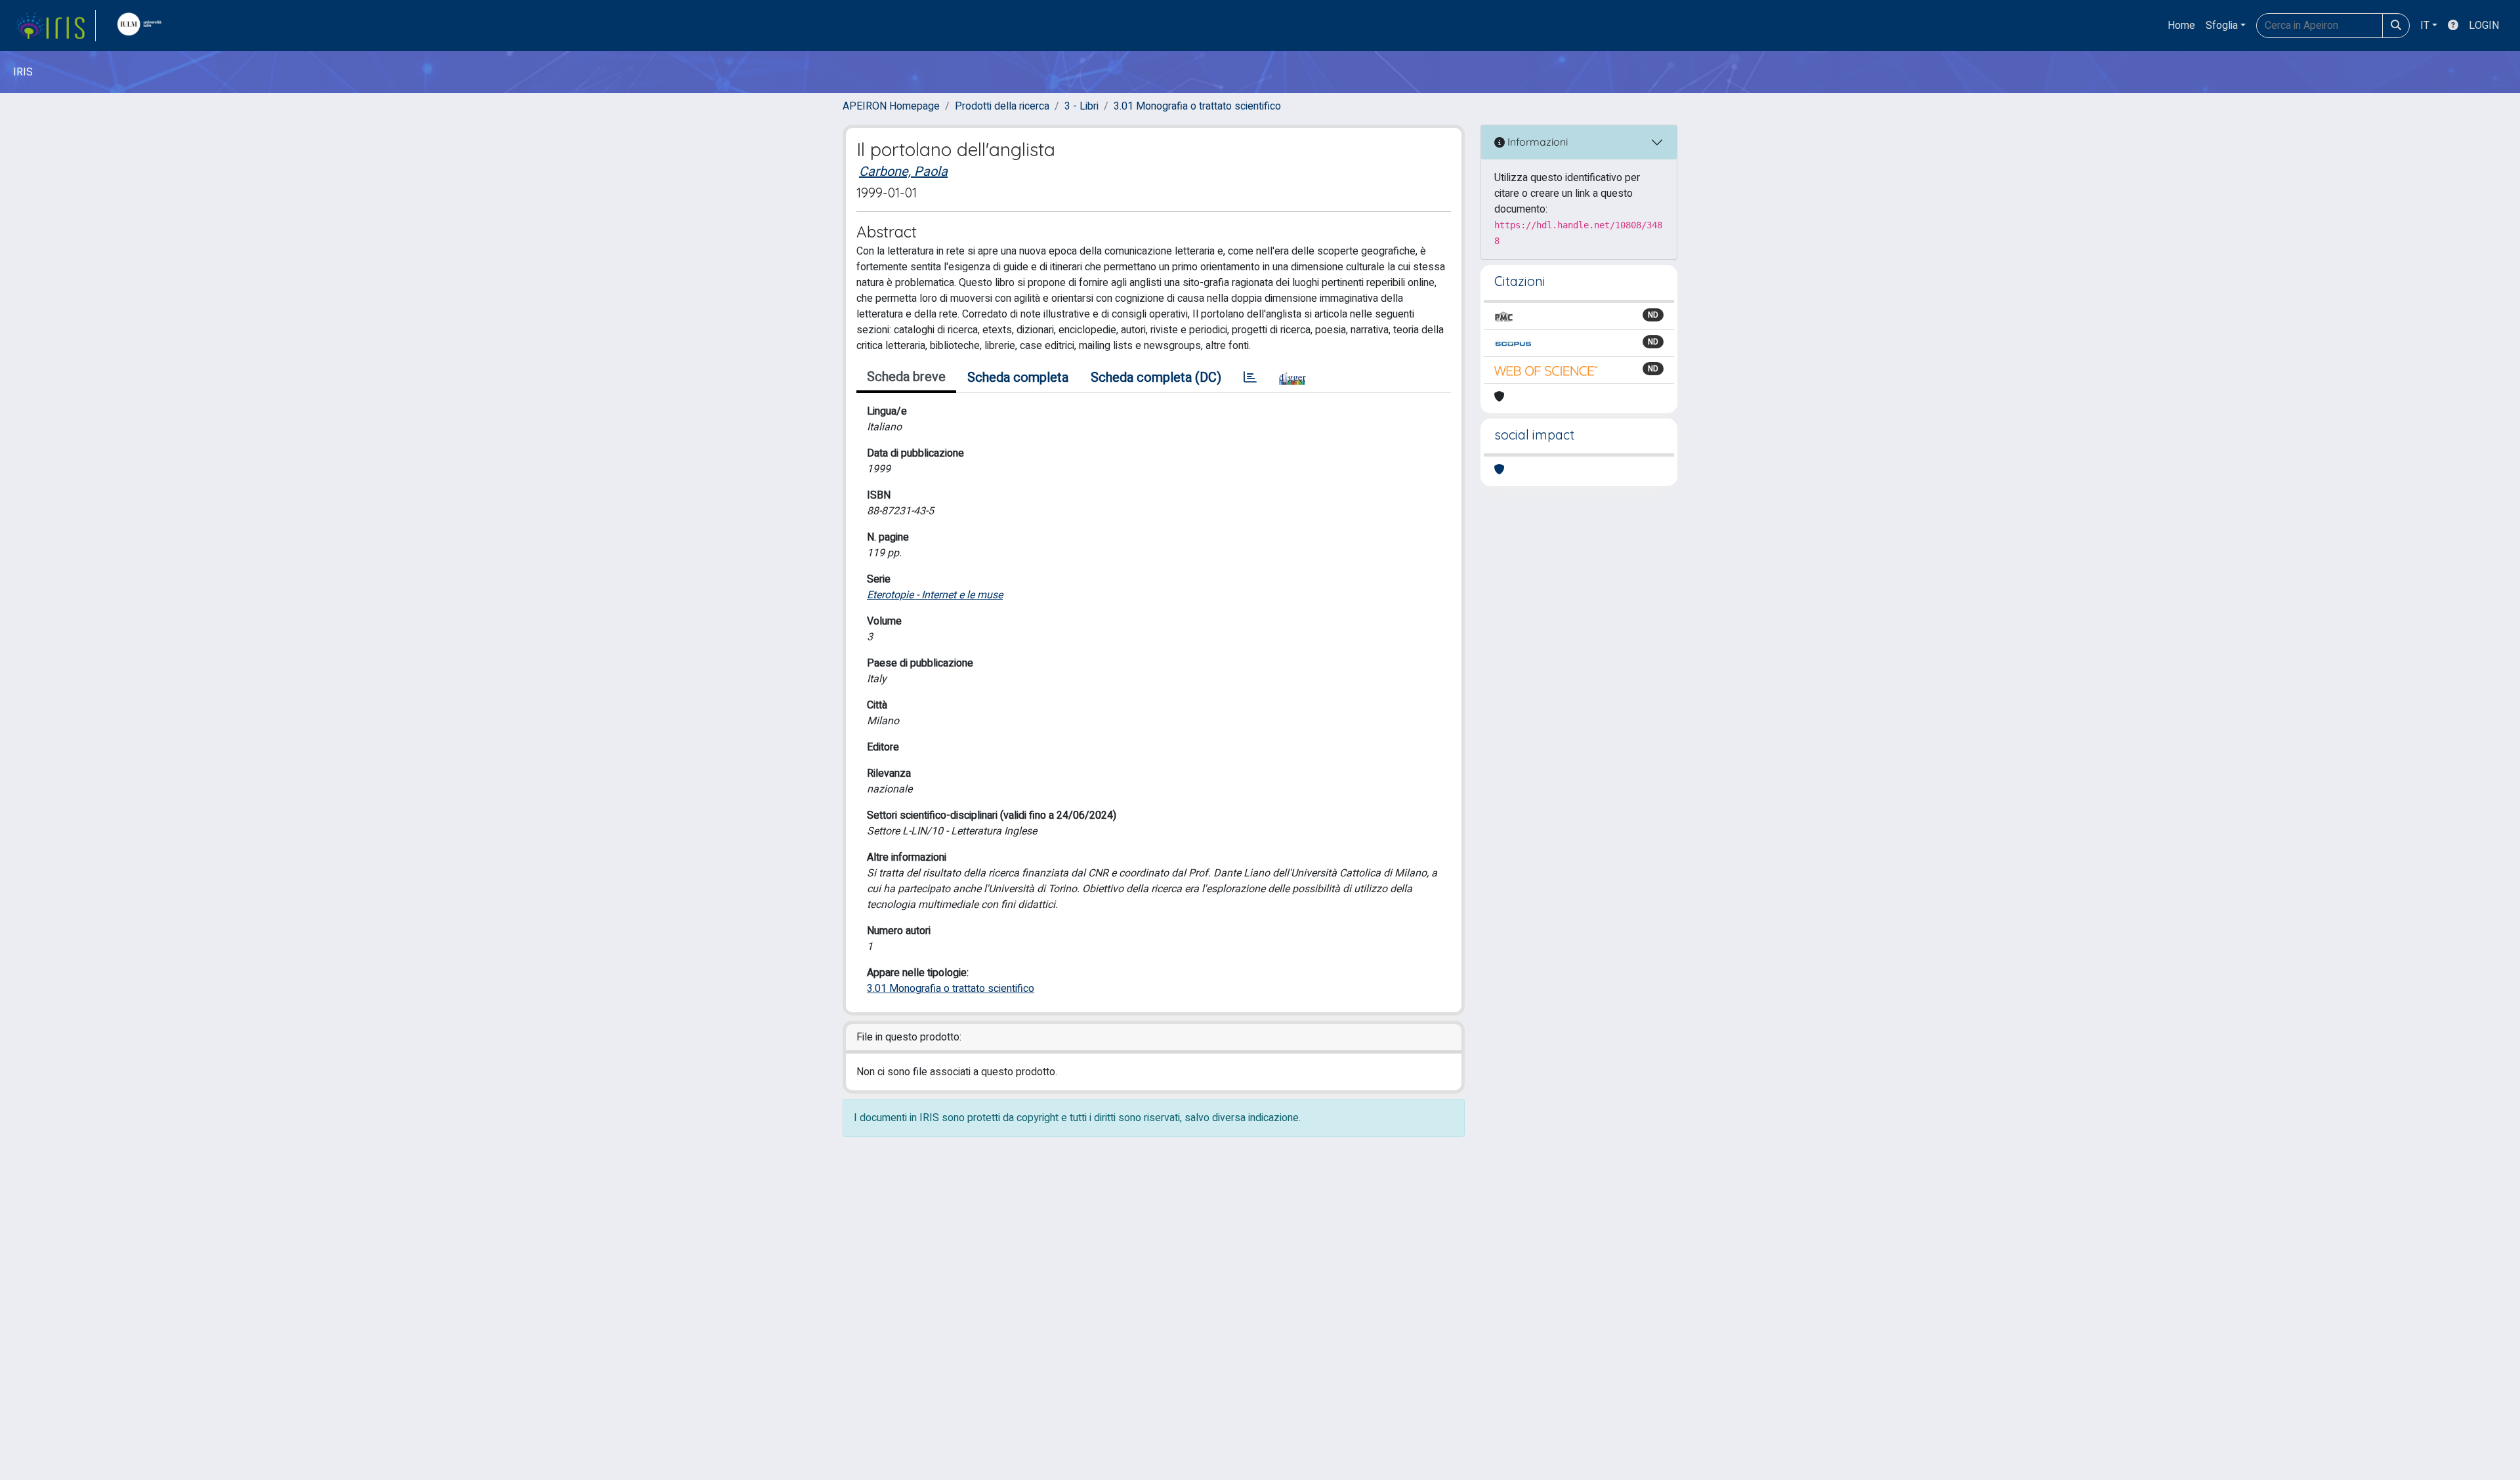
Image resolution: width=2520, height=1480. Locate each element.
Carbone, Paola (903, 172)
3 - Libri (1081, 106)
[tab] (1250, 378)
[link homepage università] (142, 26)
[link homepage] (56, 26)
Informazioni (1536, 142)
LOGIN (2484, 26)
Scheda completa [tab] (1018, 378)
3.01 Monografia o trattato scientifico (1197, 106)
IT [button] (2425, 26)
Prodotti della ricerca (1002, 106)
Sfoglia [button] (2222, 26)
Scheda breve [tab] (906, 377)
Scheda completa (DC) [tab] (1156, 378)
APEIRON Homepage (891, 106)
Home (2181, 26)
